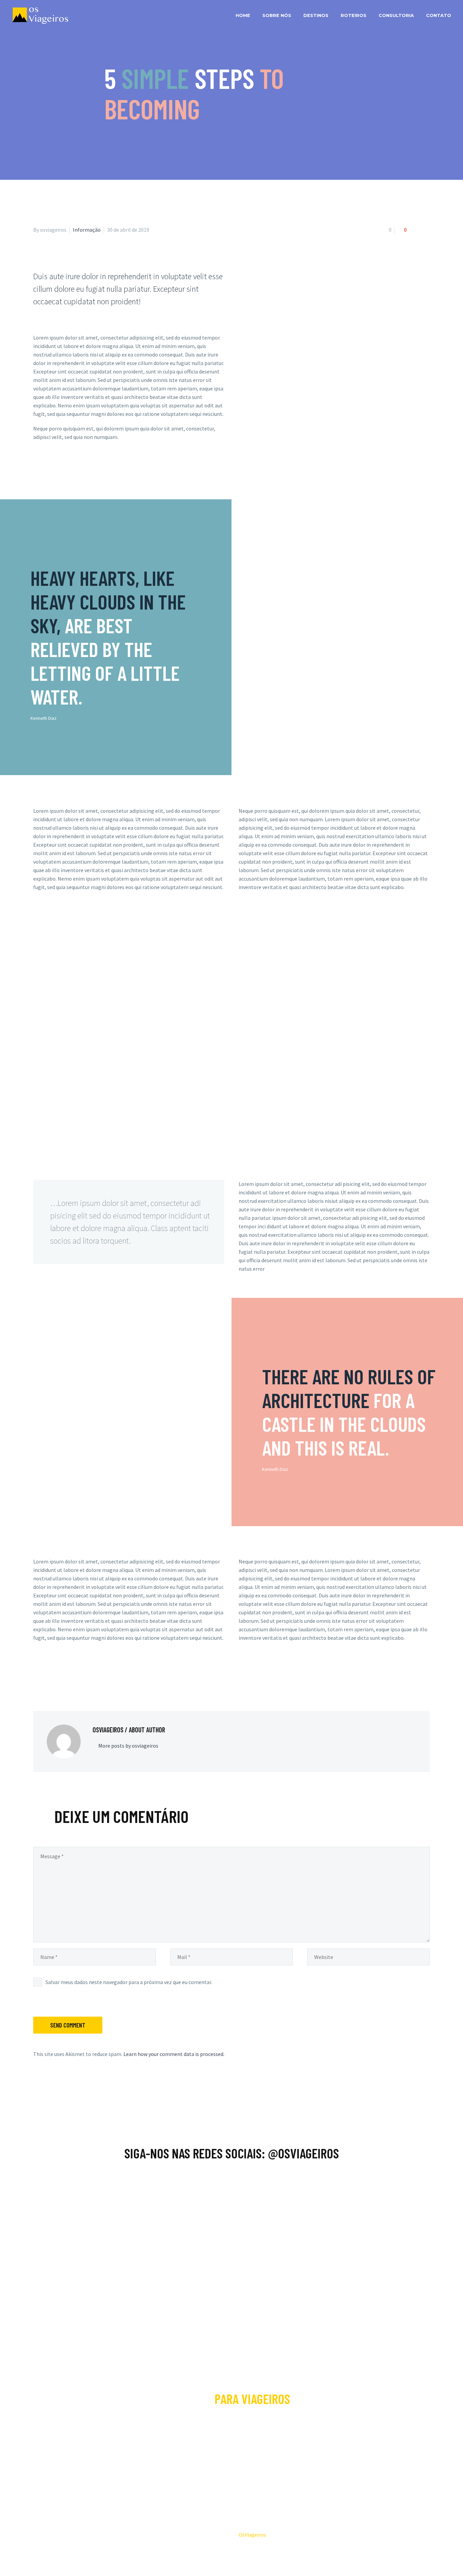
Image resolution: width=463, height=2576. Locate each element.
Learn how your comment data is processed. (174, 2054)
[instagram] (223, 2461)
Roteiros (354, 15)
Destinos (316, 15)
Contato (439, 15)
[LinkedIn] (77, 1676)
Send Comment (68, 2025)
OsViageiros (252, 2535)
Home (243, 15)
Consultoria (396, 15)
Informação (87, 230)
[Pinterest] (57, 1676)
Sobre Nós (277, 15)
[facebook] (206, 2461)
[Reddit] (87, 1676)
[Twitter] (47, 1676)
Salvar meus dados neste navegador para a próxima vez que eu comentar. (129, 1982)
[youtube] (240, 2461)
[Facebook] (38, 1676)
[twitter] (257, 2461)
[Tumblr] (67, 1676)
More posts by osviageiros (128, 1746)
